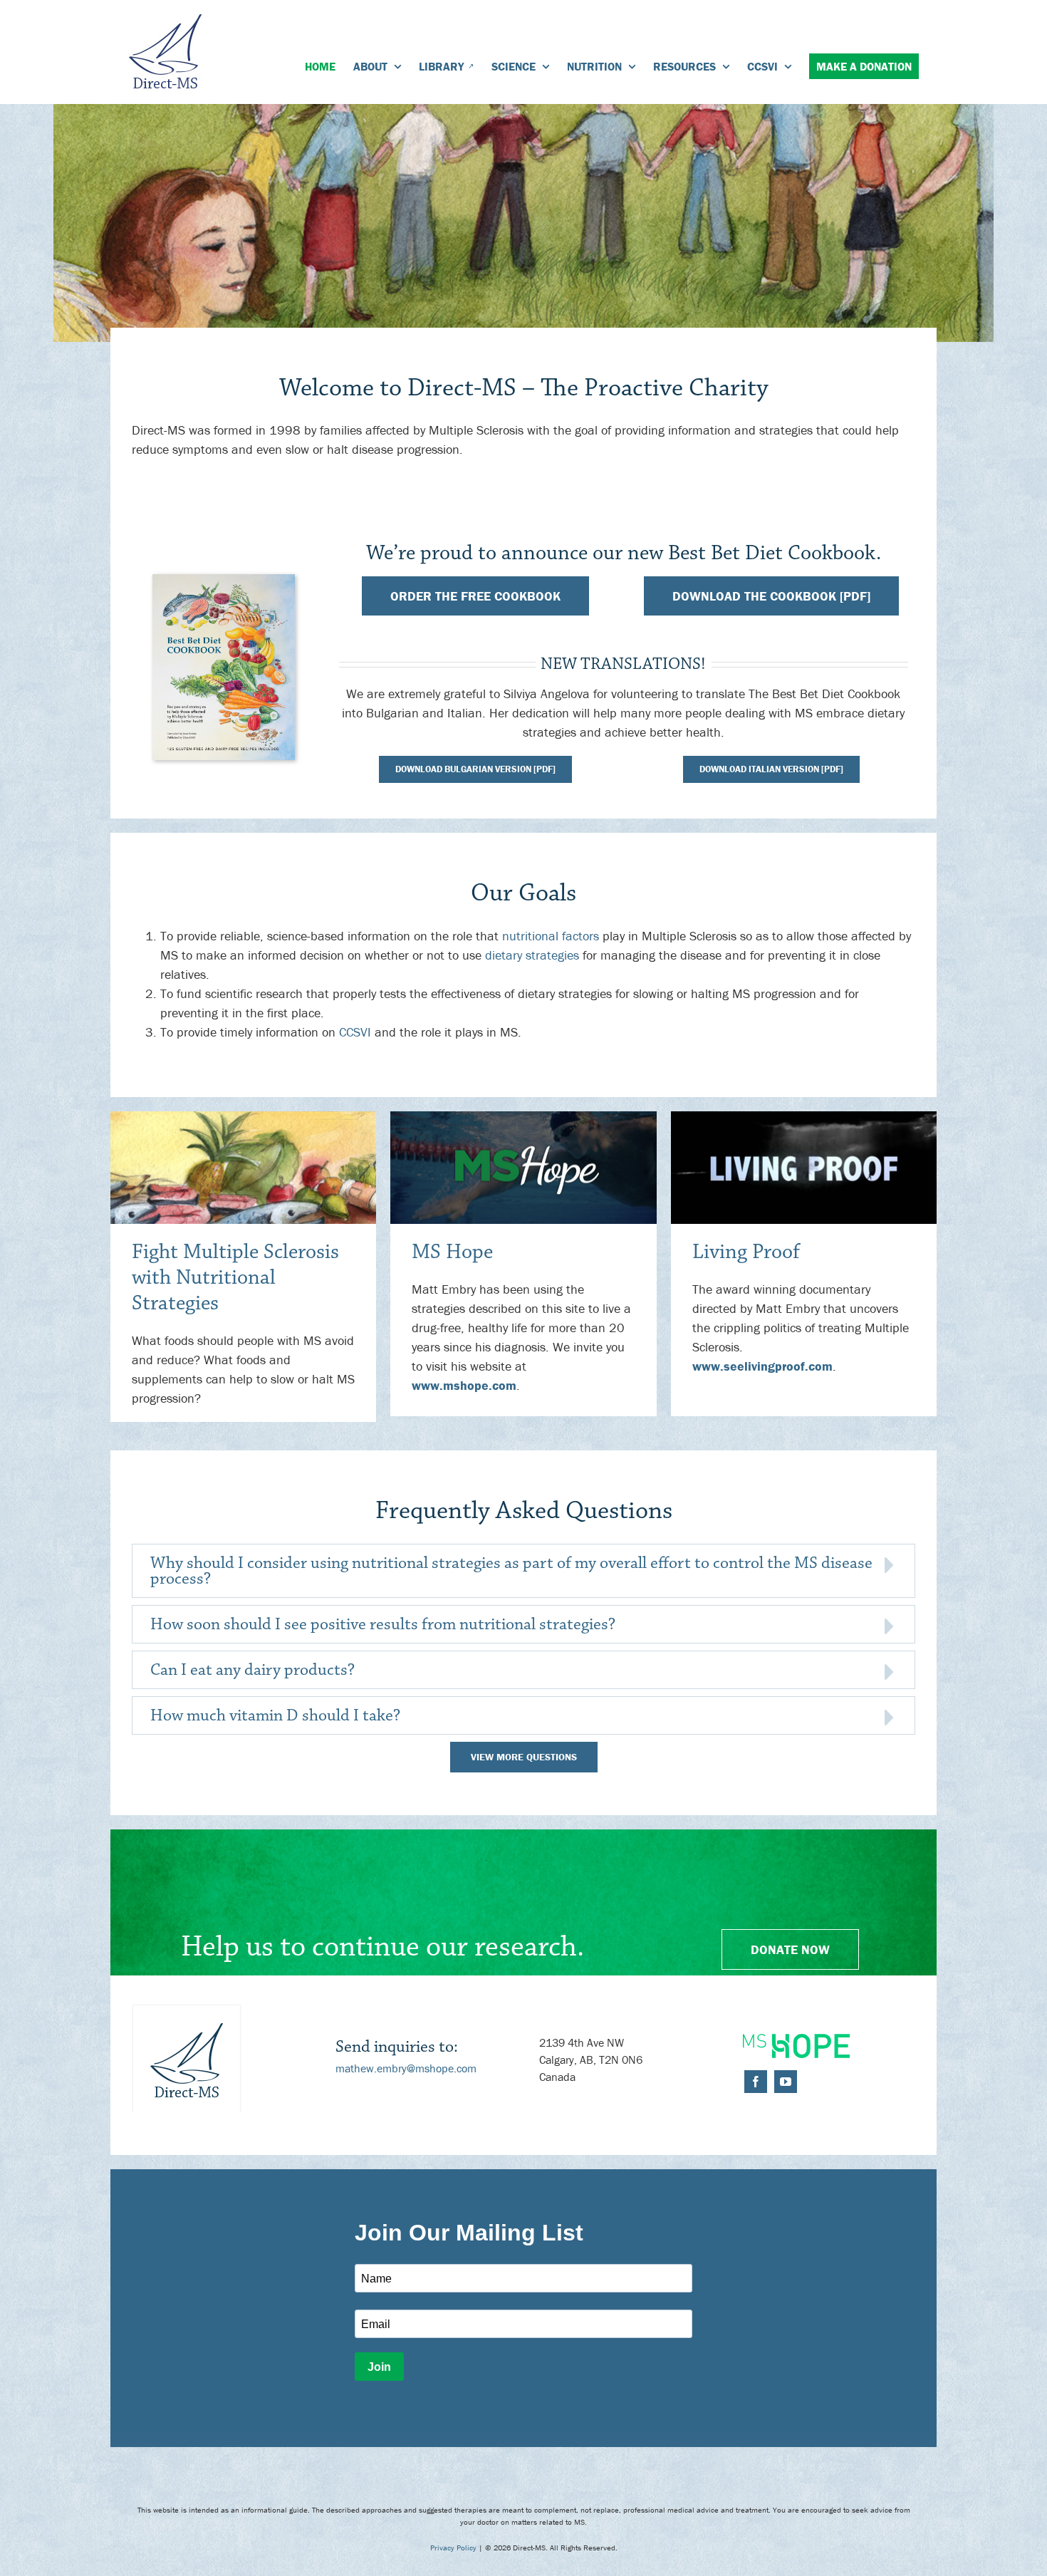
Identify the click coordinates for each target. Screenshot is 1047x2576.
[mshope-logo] (796, 2040)
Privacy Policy (453, 2548)
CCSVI (355, 1032)
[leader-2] (523, 1117)
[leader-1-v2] (243, 1117)
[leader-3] (804, 1117)
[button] (523, 1571)
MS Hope (452, 1252)
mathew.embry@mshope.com (406, 2068)
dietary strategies (532, 955)
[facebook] (756, 2082)
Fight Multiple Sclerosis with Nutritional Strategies (235, 1278)
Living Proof (746, 1252)
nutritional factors (551, 936)
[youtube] (786, 2082)
